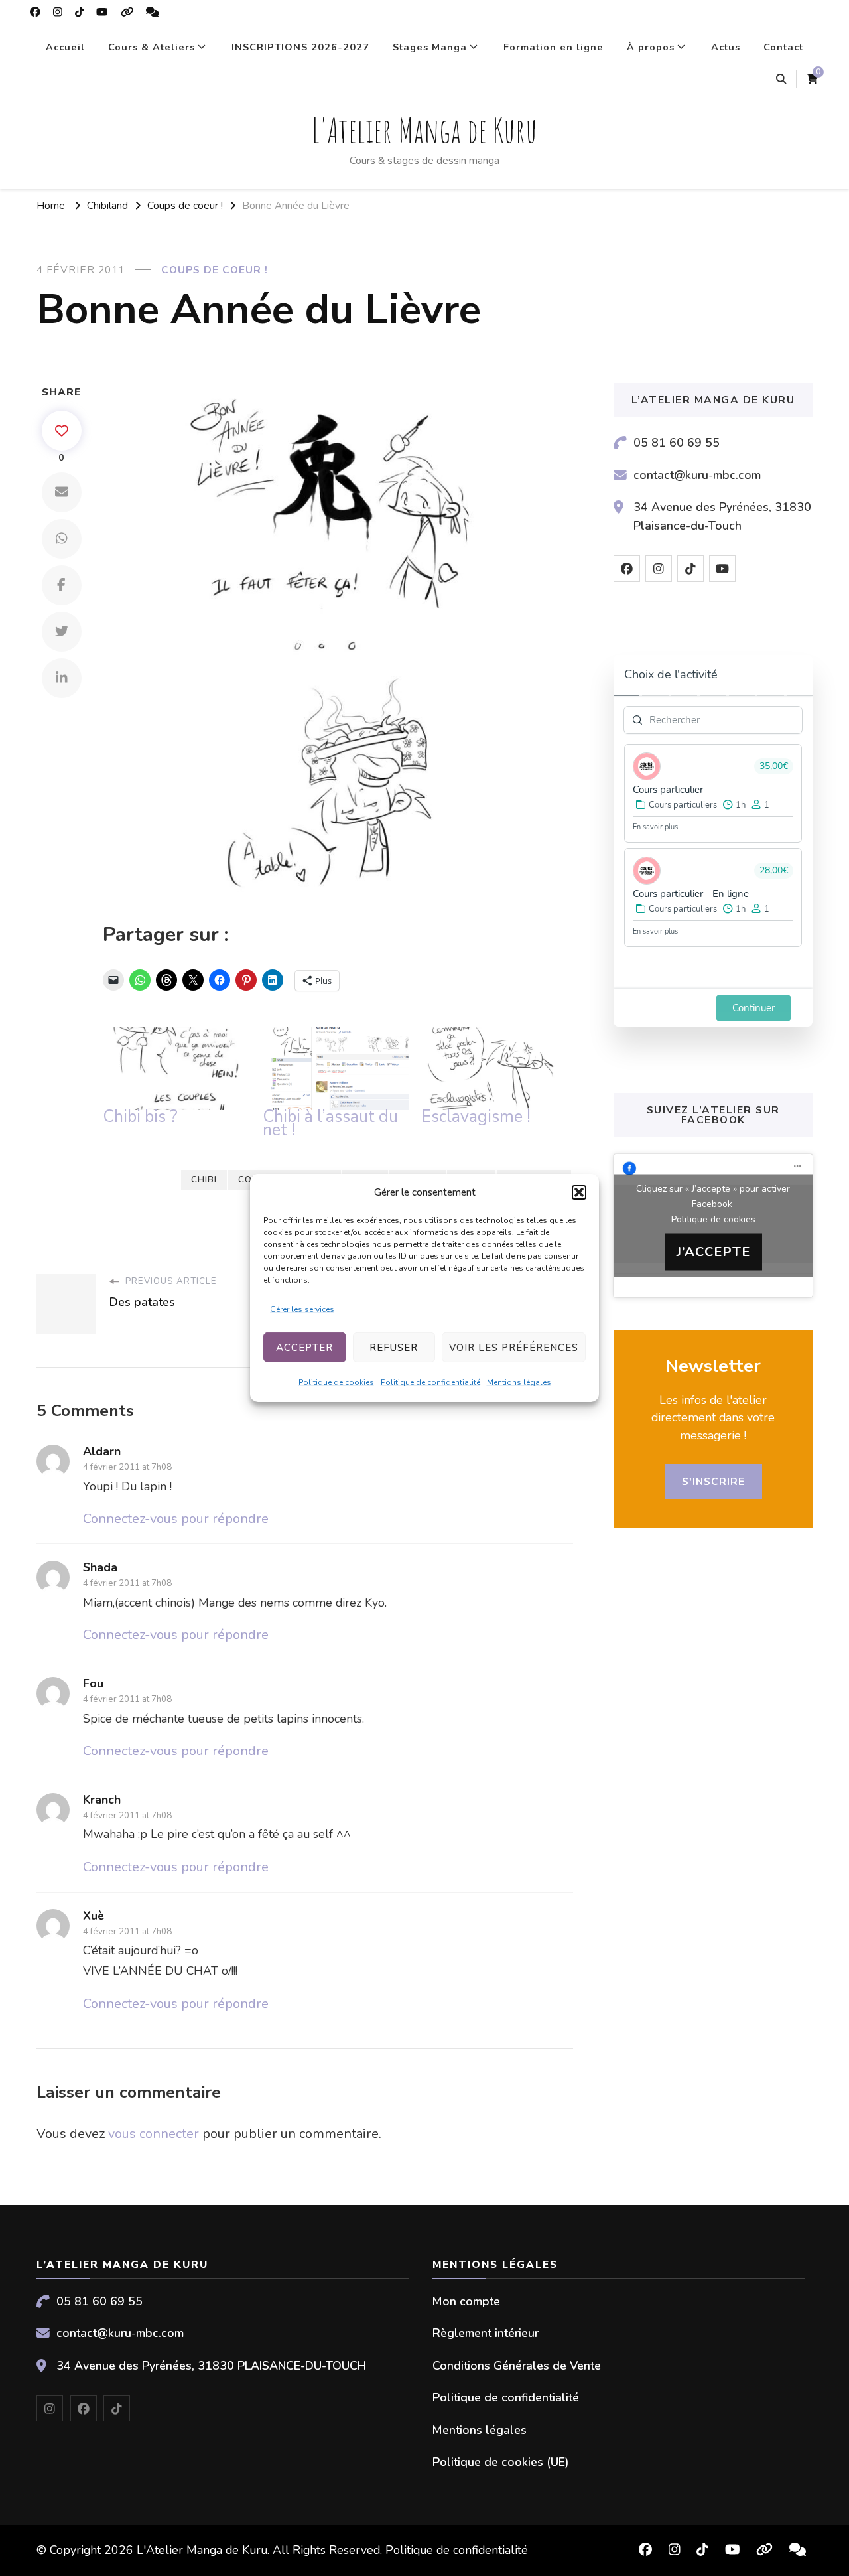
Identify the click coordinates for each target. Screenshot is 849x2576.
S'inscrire (713, 1481)
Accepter (304, 1348)
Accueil (65, 47)
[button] (579, 1192)
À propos (651, 47)
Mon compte (466, 2301)
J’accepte (713, 1251)
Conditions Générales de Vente (517, 2366)
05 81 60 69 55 (677, 443)
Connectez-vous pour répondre (176, 1519)
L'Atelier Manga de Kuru (424, 130)
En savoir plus (655, 827)
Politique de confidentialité (430, 1382)
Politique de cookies (336, 1382)
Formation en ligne (554, 47)
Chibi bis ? (140, 1117)
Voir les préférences (514, 1348)
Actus (726, 47)
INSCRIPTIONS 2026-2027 (300, 47)
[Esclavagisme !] (495, 1068)
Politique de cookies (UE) (501, 2462)
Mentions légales (519, 1382)
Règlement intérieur (486, 2333)
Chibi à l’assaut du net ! (330, 1123)
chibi (204, 1180)
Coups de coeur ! (215, 270)
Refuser (394, 1348)
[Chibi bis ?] (176, 1068)
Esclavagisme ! (476, 1117)
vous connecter (154, 2134)
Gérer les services (302, 1309)
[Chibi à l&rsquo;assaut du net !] (336, 1068)
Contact (783, 47)
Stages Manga (430, 47)
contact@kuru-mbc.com (697, 475)
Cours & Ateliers (152, 47)
